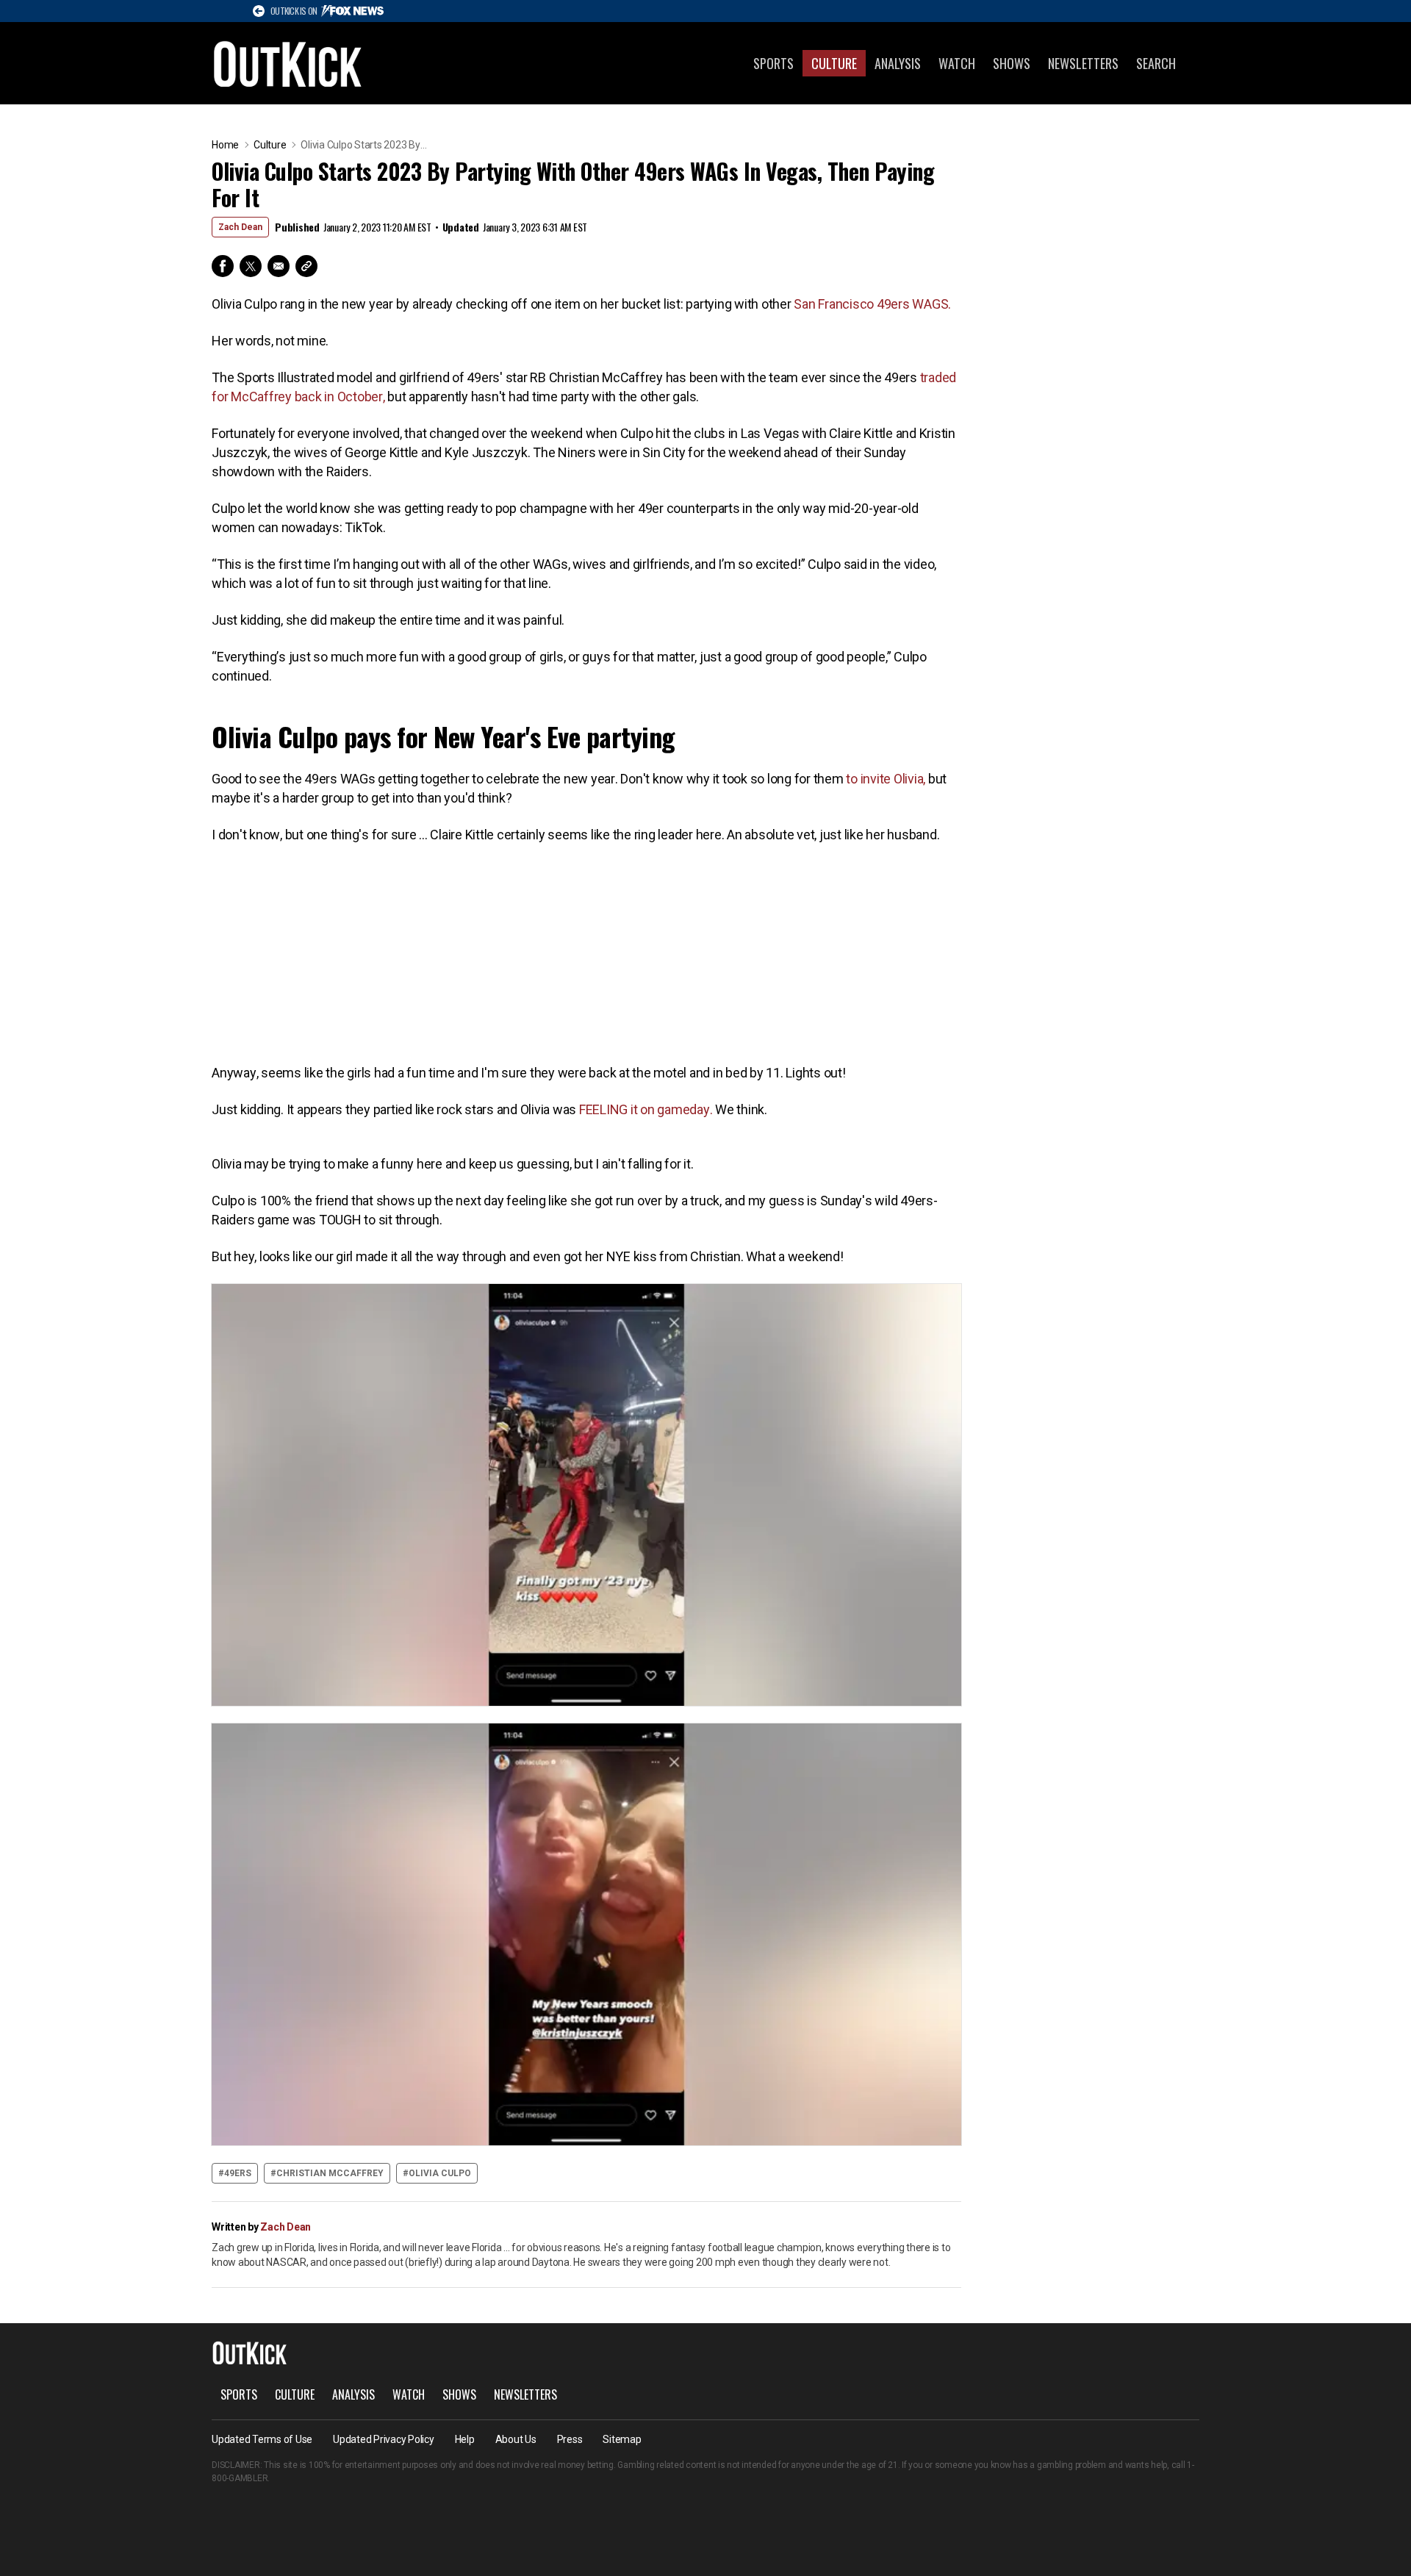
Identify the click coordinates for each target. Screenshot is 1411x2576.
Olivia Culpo (440, 2173)
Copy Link (306, 266)
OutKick (288, 63)
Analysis (898, 63)
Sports (773, 63)
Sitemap (622, 2439)
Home (225, 145)
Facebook (223, 266)
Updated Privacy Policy (384, 2439)
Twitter (251, 266)
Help (465, 2439)
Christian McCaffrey (330, 2173)
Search (1156, 63)
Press (570, 2439)
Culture (834, 63)
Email (279, 266)
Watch (957, 63)
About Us (516, 2439)
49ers (238, 2173)
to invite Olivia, (885, 779)
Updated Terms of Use (262, 2439)
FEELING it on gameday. (646, 1109)
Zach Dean (240, 227)
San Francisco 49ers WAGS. (872, 304)
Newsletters (1083, 63)
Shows (1012, 63)
